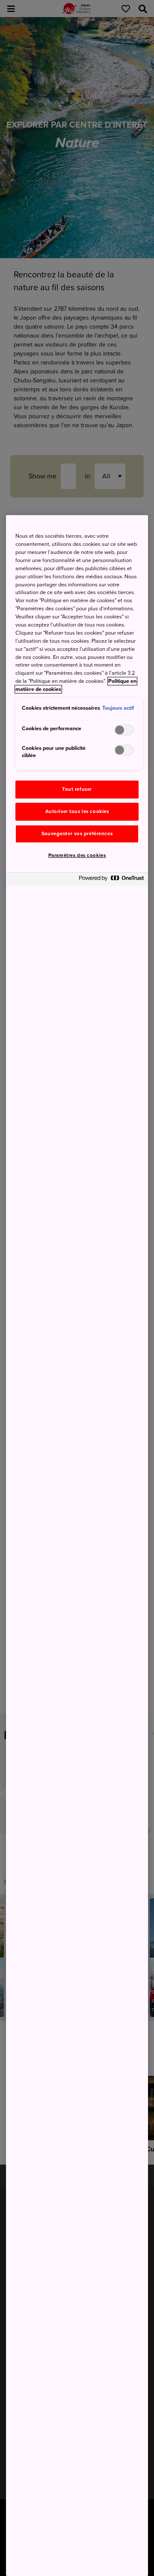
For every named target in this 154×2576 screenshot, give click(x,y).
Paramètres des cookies (77, 855)
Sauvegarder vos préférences (77, 834)
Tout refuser (77, 789)
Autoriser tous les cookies (77, 812)
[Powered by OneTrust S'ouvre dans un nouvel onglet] (111, 880)
